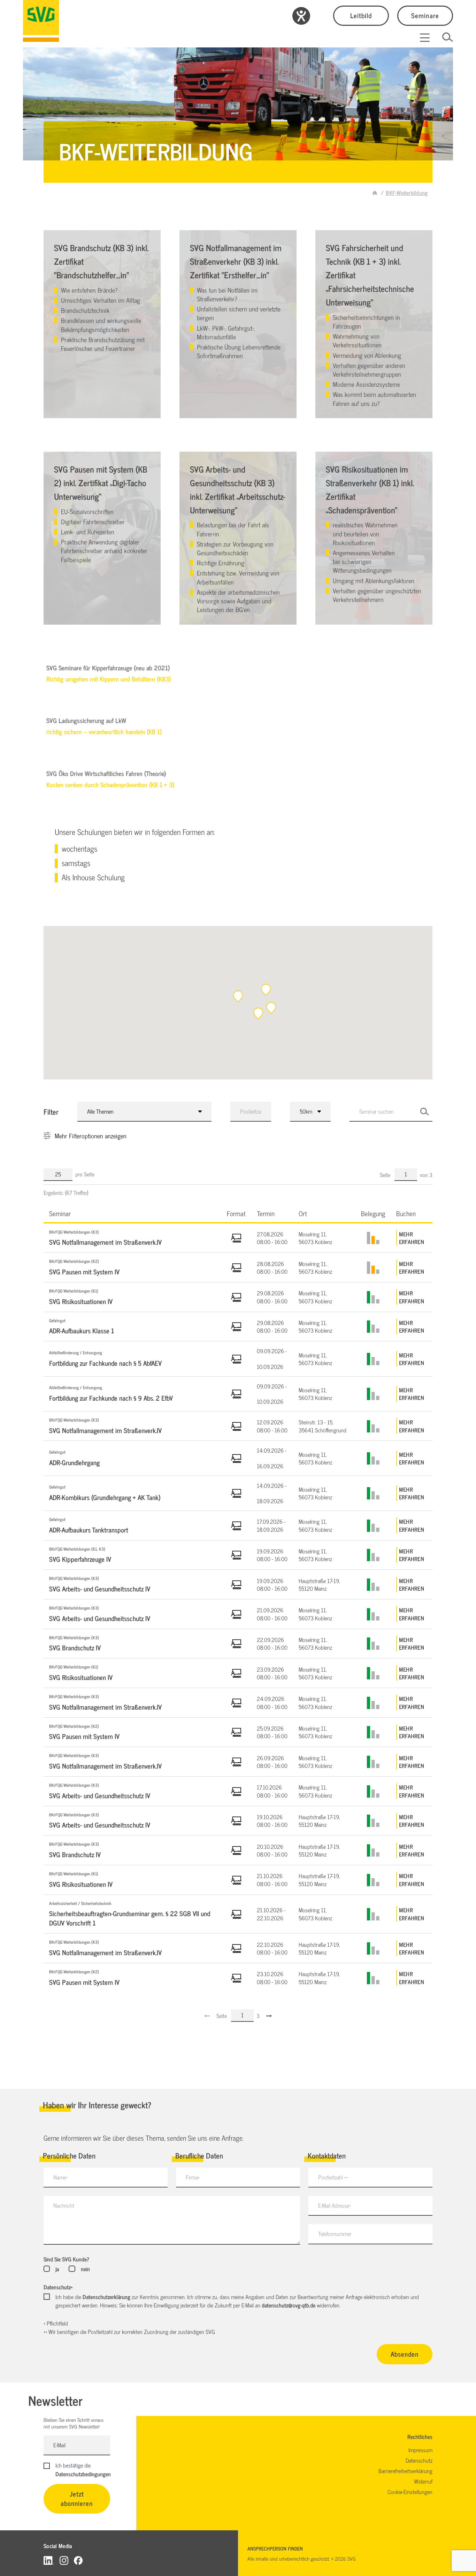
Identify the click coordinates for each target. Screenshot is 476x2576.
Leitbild (361, 15)
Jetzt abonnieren (77, 2498)
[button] (266, 990)
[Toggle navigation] (425, 38)
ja (57, 2269)
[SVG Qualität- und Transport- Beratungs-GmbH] (41, 21)
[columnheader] (132, 1213)
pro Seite (85, 1174)
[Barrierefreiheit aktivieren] (301, 16)
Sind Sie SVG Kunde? (66, 2259)
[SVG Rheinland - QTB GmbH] (375, 193)
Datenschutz (58, 2287)
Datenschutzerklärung (106, 2297)
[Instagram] (64, 2560)
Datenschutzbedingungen (83, 2474)
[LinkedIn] (49, 2560)
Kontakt (71, 401)
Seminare (425, 15)
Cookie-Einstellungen (410, 2492)
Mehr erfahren (412, 1238)
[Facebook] (78, 2560)
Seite (386, 1175)
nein (85, 2269)
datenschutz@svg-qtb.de (289, 2305)
